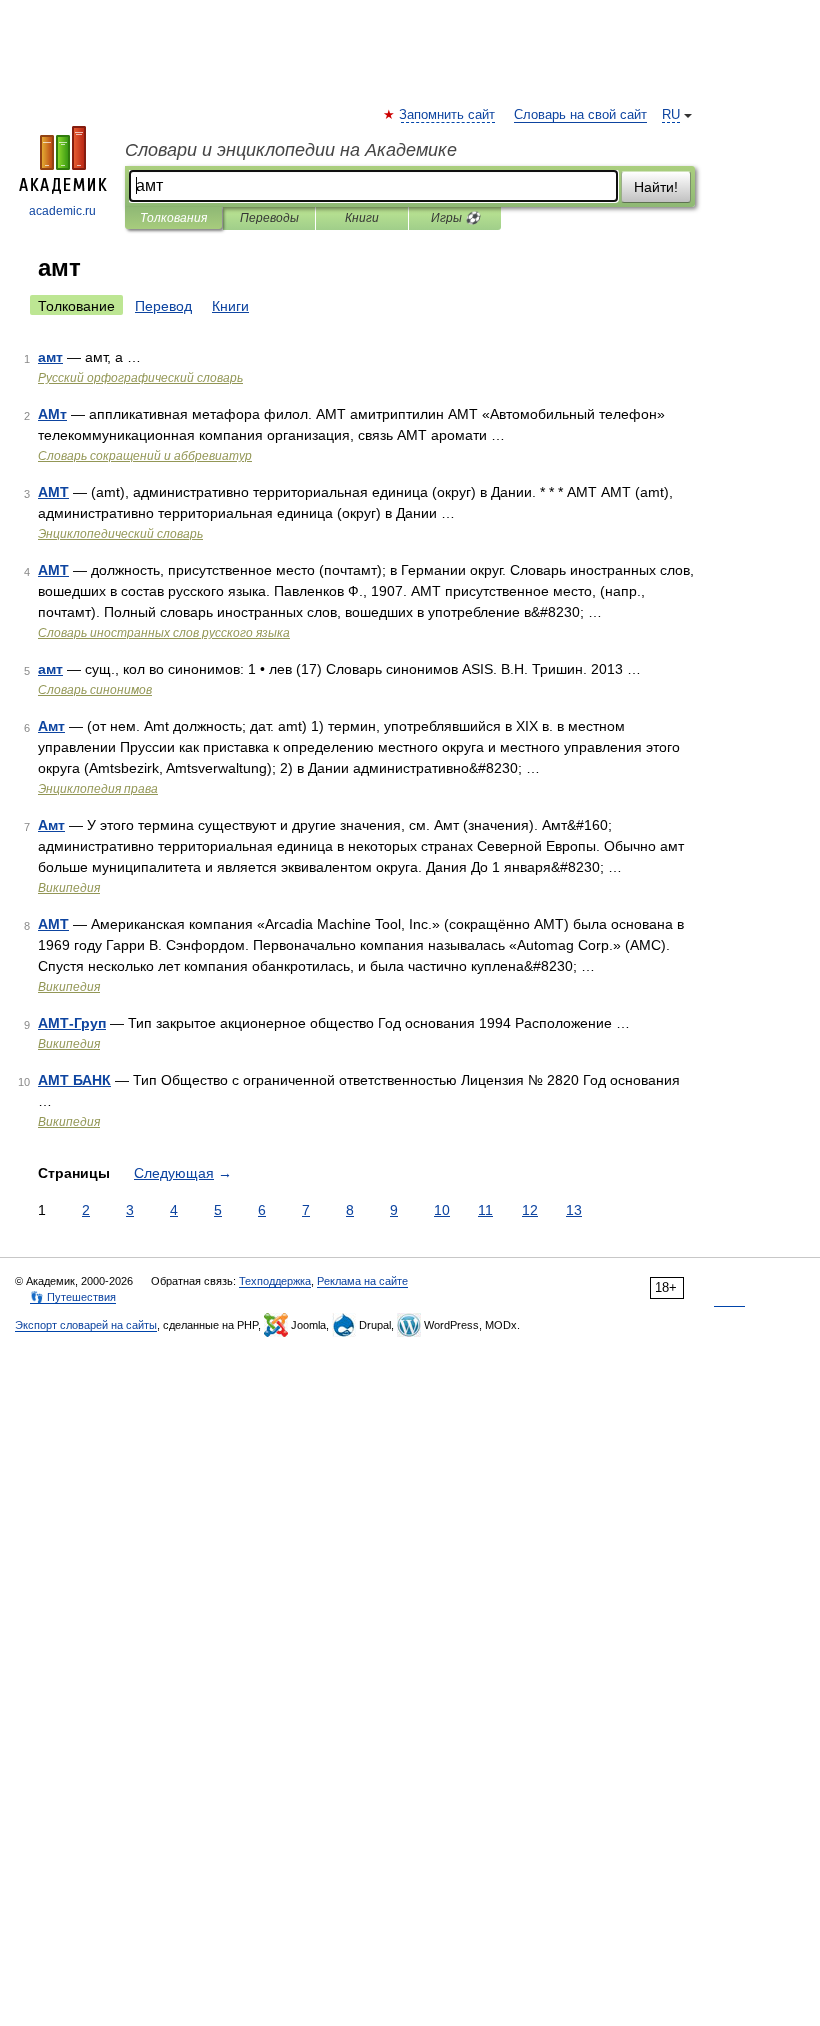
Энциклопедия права (98, 789)
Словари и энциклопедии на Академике (291, 150)
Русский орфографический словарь (140, 378)
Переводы (269, 218)
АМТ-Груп (72, 1023)
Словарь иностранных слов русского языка (164, 633)
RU (671, 115)
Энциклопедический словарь (120, 534)
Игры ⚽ (455, 218)
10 (442, 1210)
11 (485, 1210)
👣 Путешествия (73, 1297)
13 (574, 1210)
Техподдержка (275, 1281)
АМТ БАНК (74, 1080)
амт (50, 357)
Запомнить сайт (448, 115)
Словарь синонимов (95, 690)
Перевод (163, 306)
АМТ (53, 492)
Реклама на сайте (362, 1281)
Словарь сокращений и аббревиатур (145, 456)
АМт (52, 414)
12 (530, 1210)
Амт (51, 726)
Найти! (656, 187)
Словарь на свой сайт (580, 115)
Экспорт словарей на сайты (86, 1325)
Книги (362, 218)
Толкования (173, 218)
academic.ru (62, 211)
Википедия (69, 888)
